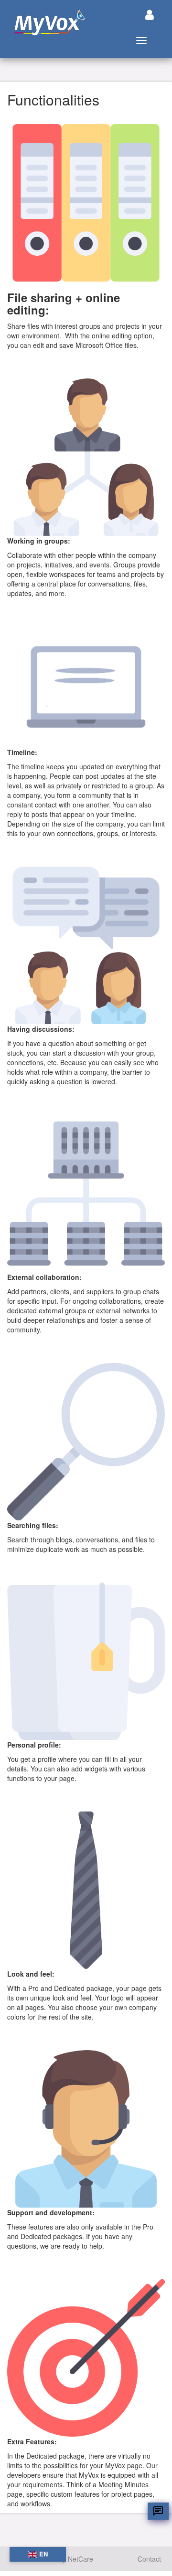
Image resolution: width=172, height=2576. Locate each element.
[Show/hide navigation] (150, 15)
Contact (149, 2559)
